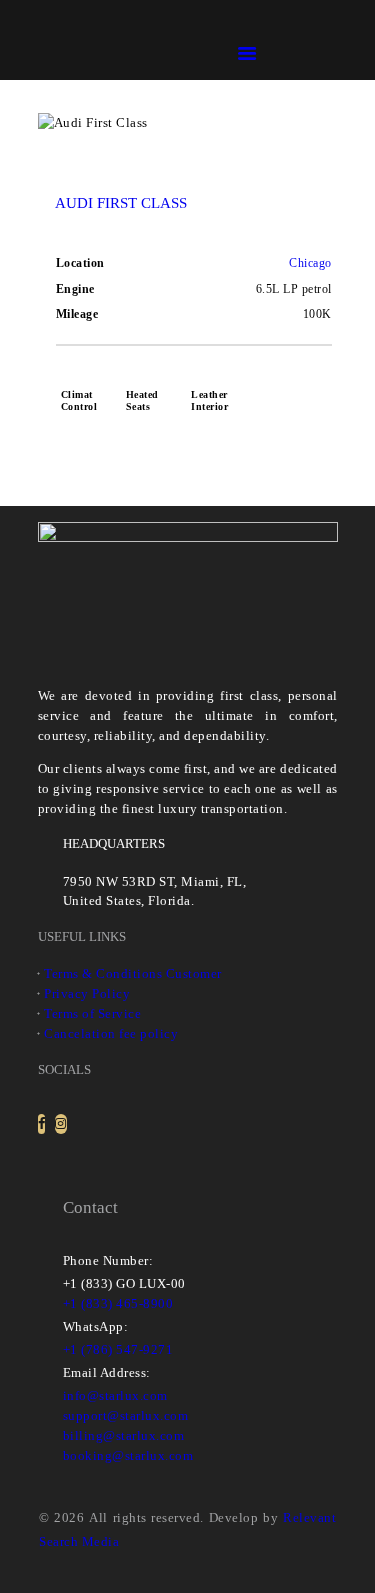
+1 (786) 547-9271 (118, 1349)
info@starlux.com (115, 1395)
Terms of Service (92, 1013)
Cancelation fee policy (111, 1033)
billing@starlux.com (124, 1435)
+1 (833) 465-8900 (118, 1303)
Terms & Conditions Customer (133, 973)
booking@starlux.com (128, 1455)
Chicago (310, 263)
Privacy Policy (87, 993)
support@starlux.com (126, 1415)
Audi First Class (121, 203)
